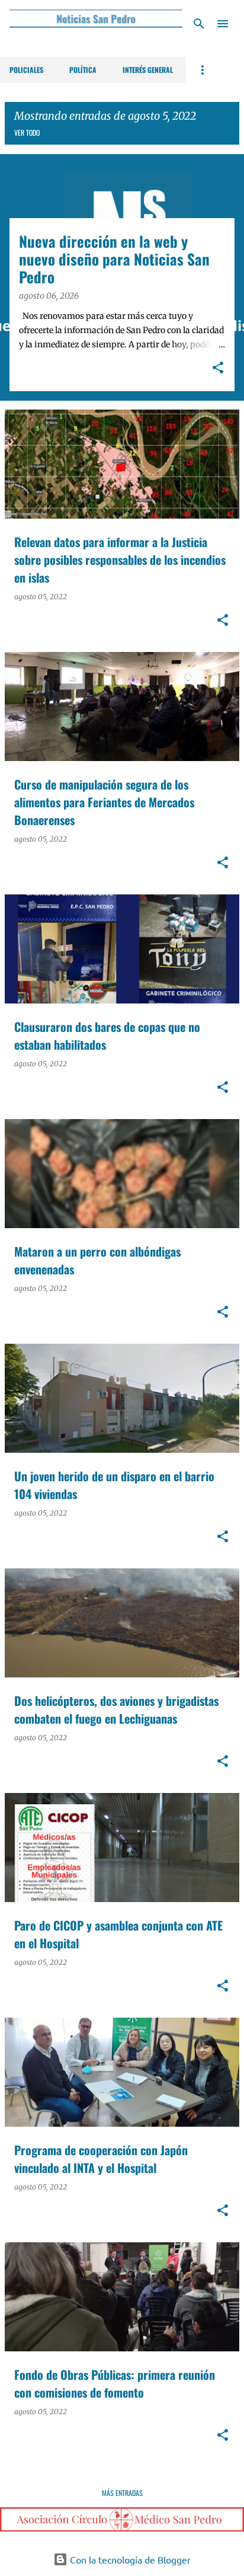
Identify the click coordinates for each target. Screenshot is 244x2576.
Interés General (148, 70)
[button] (218, 369)
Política (83, 70)
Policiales (26, 70)
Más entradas (122, 2493)
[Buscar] (199, 24)
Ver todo (27, 132)
